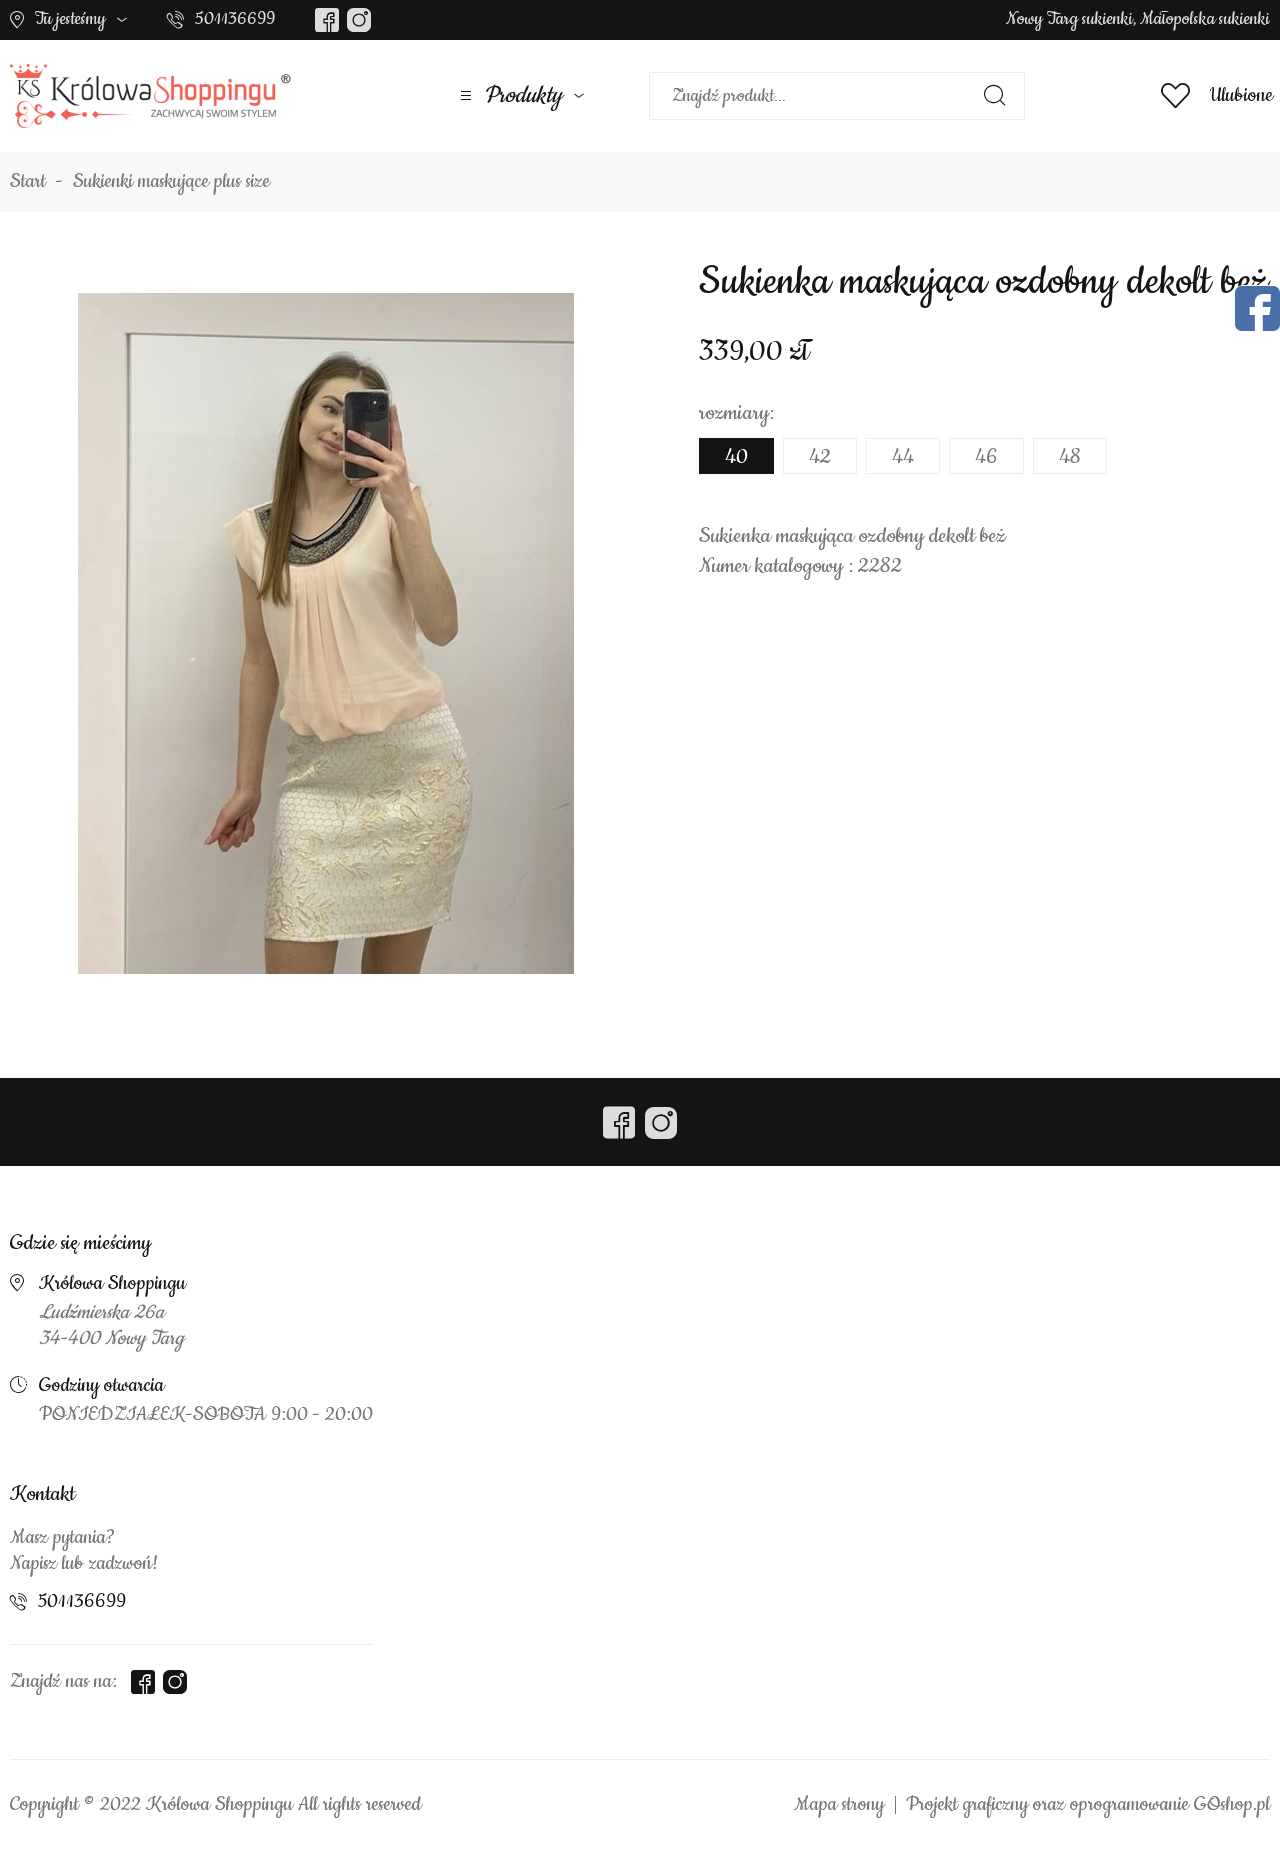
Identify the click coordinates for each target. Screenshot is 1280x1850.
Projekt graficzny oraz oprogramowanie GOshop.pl (1088, 1805)
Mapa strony (839, 1805)
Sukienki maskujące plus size (171, 182)
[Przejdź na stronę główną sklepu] (150, 96)
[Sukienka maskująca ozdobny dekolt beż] (326, 633)
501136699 (235, 19)
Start (28, 182)
